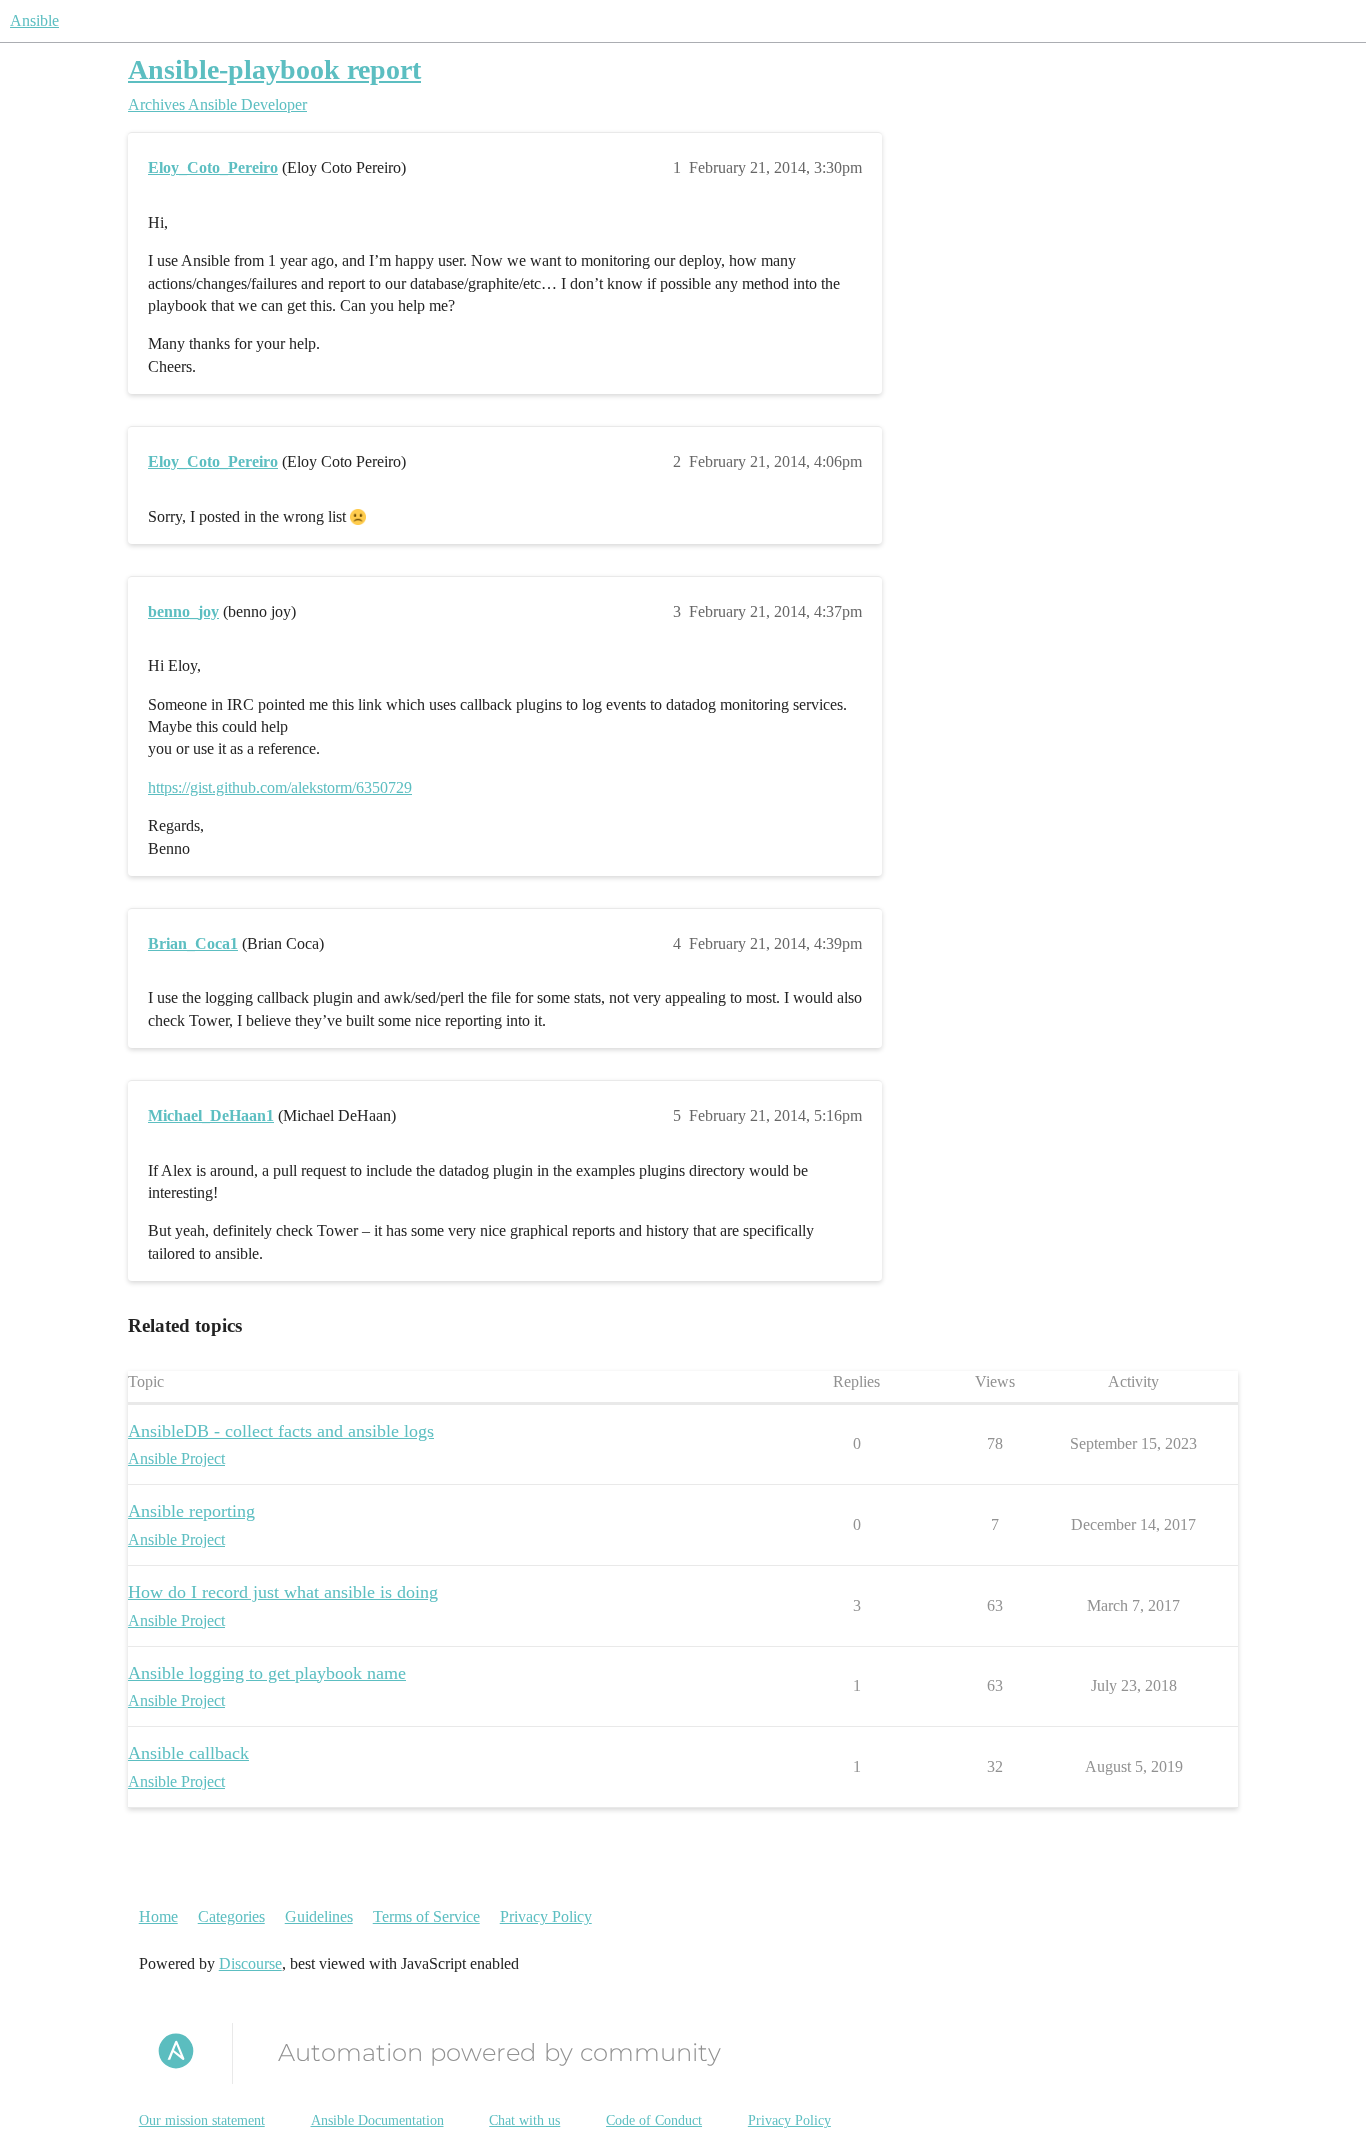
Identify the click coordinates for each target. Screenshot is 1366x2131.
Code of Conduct (654, 2120)
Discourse (250, 1963)
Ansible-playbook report (274, 69)
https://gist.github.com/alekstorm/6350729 (280, 787)
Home (158, 1916)
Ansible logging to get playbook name (267, 1673)
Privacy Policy (546, 1916)
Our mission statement (202, 2120)
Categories (231, 1916)
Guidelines (319, 1916)
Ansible (34, 20)
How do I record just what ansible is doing (283, 1592)
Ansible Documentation (377, 2120)
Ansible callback (188, 1753)
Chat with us (524, 2120)
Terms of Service (426, 1916)
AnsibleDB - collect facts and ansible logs (281, 1431)
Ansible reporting (191, 1511)
